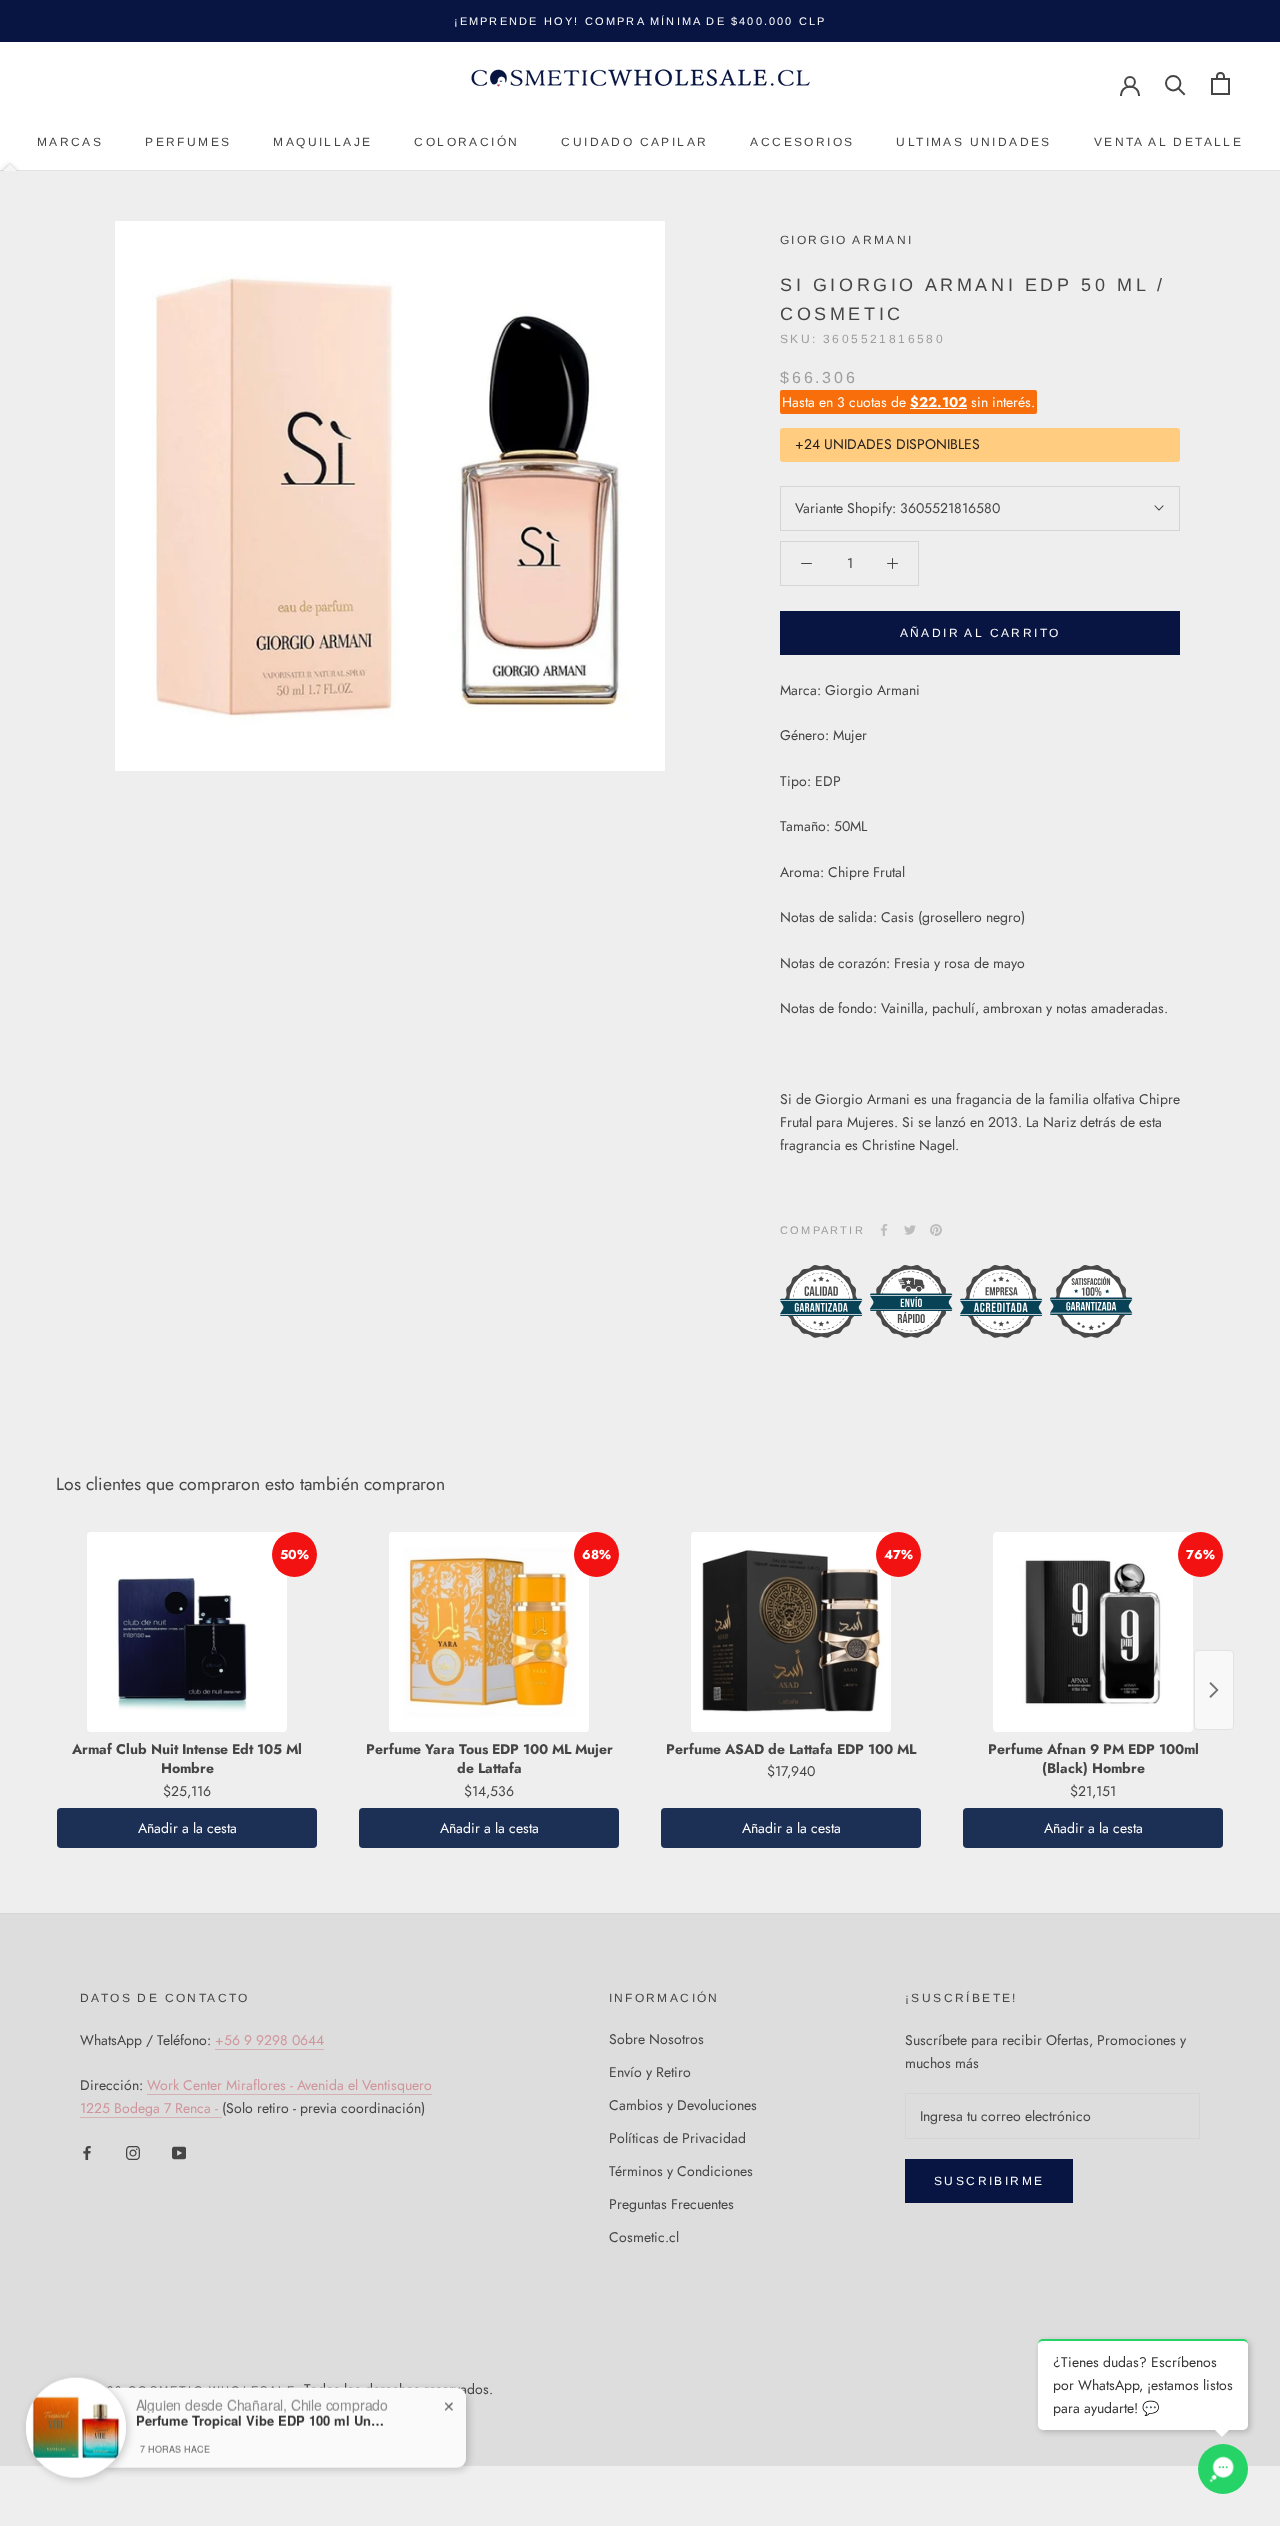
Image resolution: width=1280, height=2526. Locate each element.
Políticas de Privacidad (677, 2138)
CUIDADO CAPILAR (634, 142)
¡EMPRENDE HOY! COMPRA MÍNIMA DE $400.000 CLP (640, 21)
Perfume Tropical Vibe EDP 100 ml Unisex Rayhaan (261, 2402)
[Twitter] (910, 1230)
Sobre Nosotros (656, 2039)
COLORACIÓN (466, 142)
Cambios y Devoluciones (683, 2105)
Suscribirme (989, 2181)
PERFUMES (188, 142)
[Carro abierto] (1220, 83)
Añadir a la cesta (187, 1828)
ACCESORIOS (802, 142)
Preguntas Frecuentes (671, 2204)
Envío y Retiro (650, 2072)
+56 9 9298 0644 (269, 2040)
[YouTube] (179, 2152)
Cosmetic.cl (644, 2237)
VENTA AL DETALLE (1168, 142)
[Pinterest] (936, 1230)
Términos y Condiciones (681, 2171)
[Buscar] (1175, 83)
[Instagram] (133, 2152)
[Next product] (1214, 1690)
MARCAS (70, 142)
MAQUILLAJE (322, 142)
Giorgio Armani (847, 240)
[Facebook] (884, 1230)
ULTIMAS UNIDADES (973, 142)
